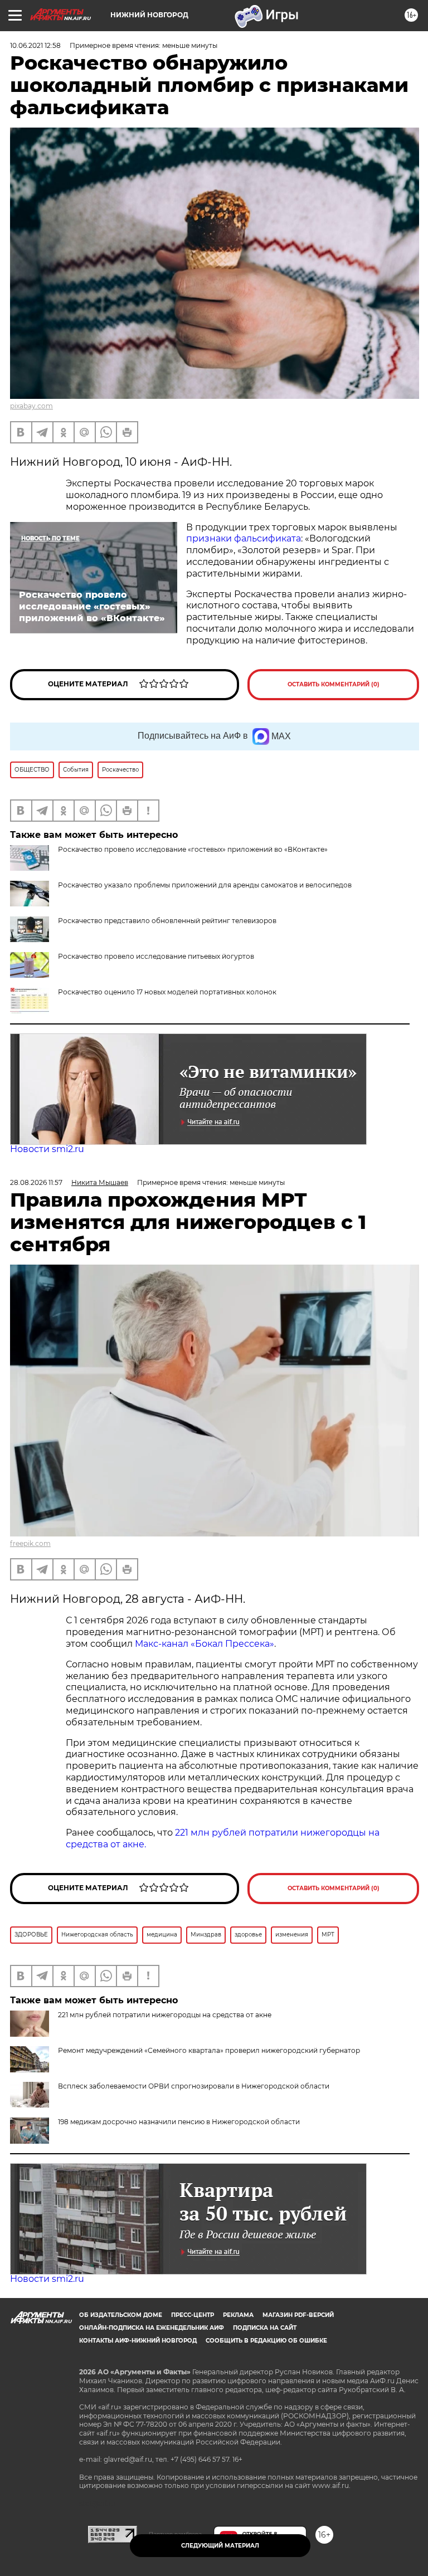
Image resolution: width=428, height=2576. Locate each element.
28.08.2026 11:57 (36, 1182)
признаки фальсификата (244, 538)
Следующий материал (220, 2546)
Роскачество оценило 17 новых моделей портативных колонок (167, 992)
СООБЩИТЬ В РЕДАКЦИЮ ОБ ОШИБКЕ (266, 2341)
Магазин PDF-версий (298, 2315)
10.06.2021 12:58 (35, 45)
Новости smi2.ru (47, 1149)
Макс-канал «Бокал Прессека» (205, 1644)
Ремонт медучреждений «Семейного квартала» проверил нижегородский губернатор (209, 2050)
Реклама (238, 2315)
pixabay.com (31, 406)
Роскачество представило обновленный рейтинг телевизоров (167, 921)
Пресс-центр (193, 2315)
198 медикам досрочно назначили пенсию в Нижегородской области (179, 2122)
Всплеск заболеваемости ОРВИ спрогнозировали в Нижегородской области (194, 2086)
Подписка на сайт (265, 2328)
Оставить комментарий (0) (334, 684)
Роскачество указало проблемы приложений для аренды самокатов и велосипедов (205, 885)
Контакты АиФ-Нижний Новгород (138, 2341)
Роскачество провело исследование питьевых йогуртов (156, 956)
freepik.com (30, 1543)
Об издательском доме (121, 2315)
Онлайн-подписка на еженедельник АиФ (152, 2328)
